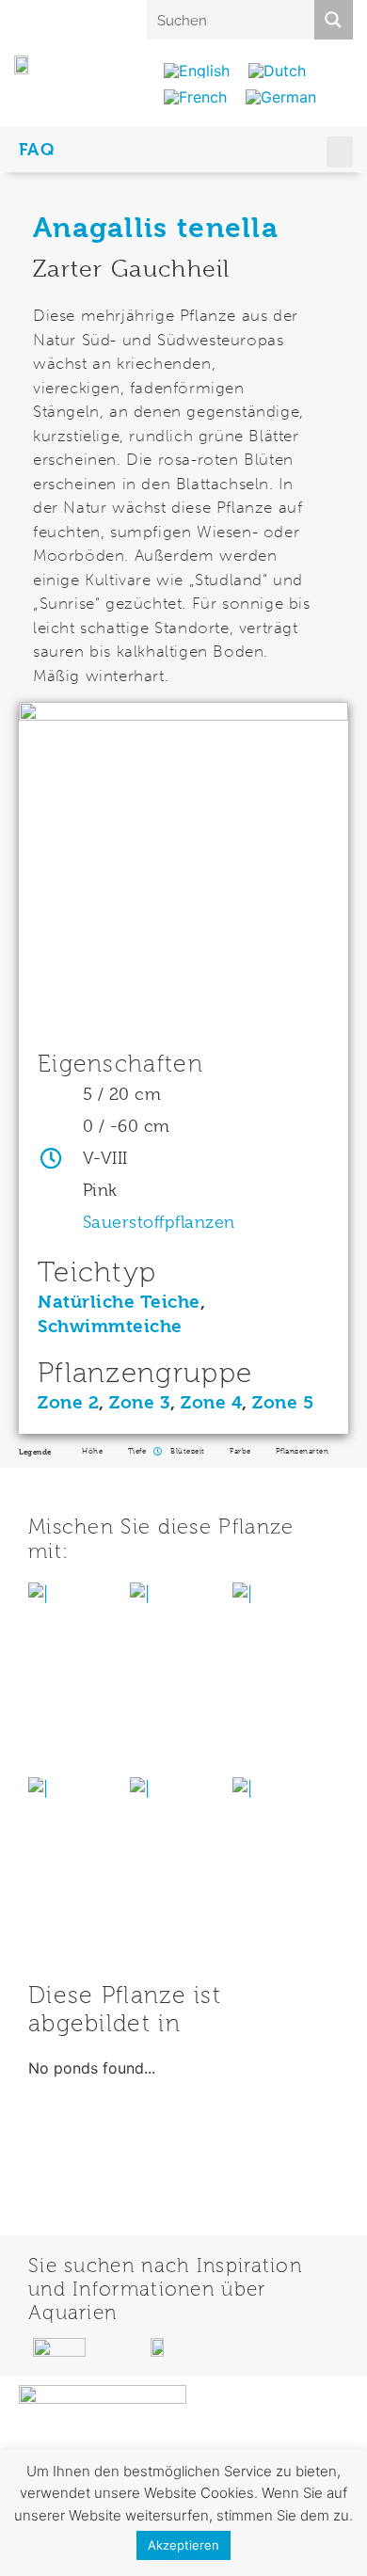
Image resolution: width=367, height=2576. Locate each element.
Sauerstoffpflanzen (159, 1222)
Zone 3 (140, 1403)
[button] (340, 152)
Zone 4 (211, 1403)
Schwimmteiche (110, 1327)
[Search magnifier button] (333, 20)
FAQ (37, 149)
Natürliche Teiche (119, 1302)
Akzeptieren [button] (183, 2545)
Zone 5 (283, 1403)
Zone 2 (68, 1403)
